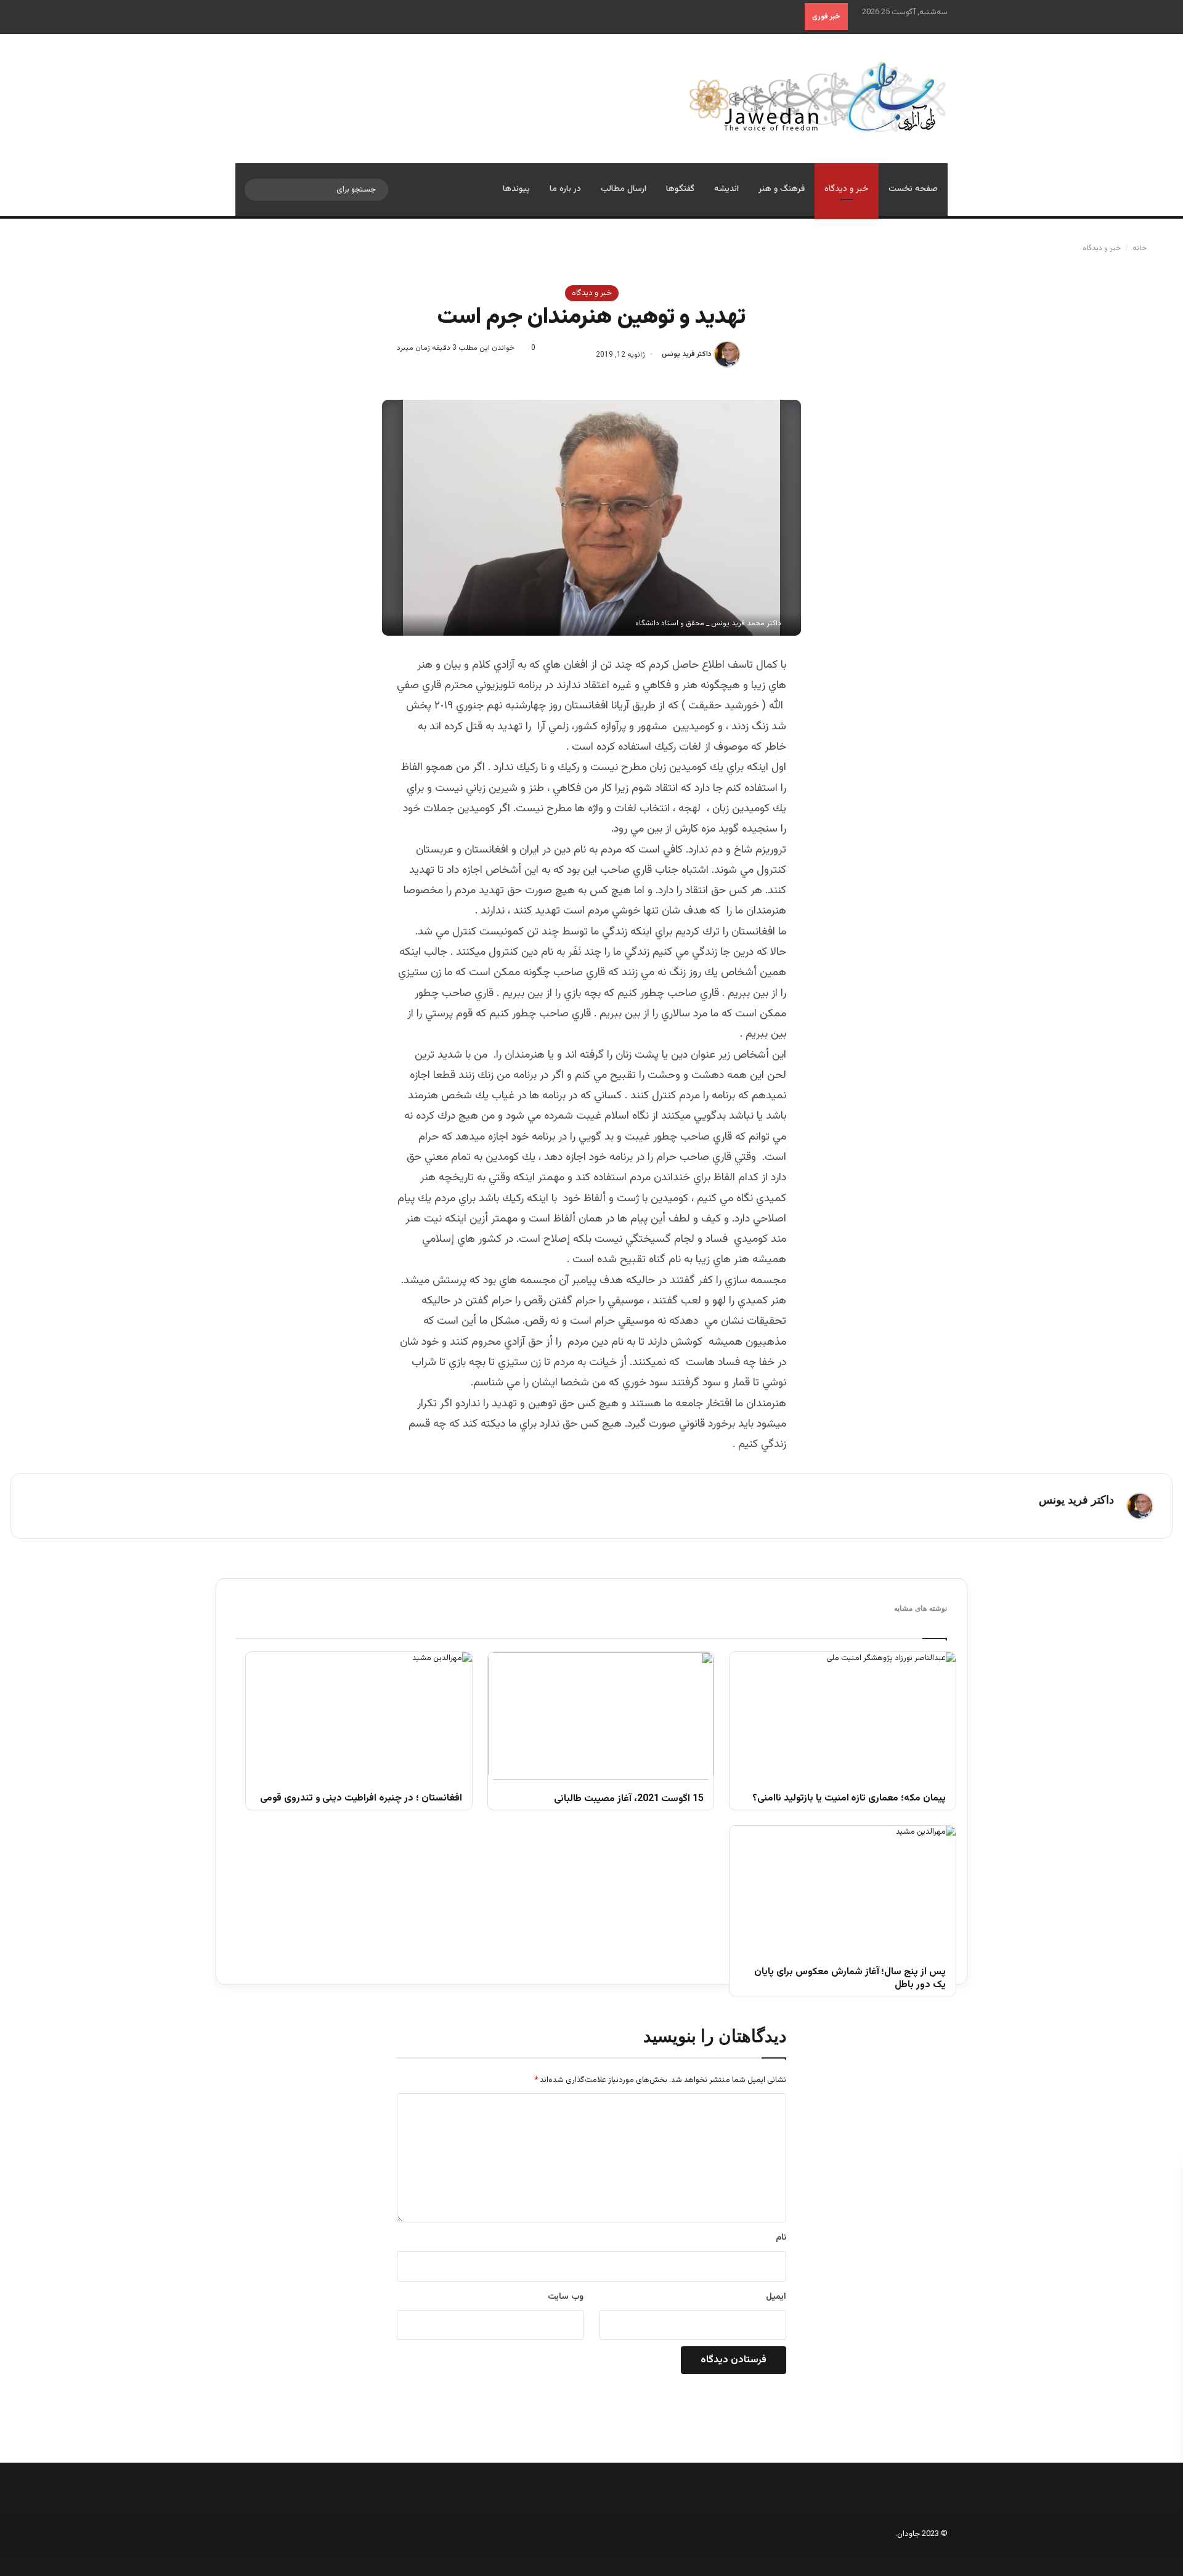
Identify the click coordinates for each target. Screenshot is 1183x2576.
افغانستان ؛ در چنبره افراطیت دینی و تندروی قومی (361, 1799)
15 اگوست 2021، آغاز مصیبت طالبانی (629, 1800)
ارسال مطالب (624, 189)
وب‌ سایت (566, 2297)
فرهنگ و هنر (782, 189)
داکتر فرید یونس (687, 355)
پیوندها (516, 189)
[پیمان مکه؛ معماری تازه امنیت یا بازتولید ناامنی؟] (843, 1715)
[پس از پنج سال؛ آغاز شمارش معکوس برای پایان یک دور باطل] (843, 1889)
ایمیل (776, 2297)
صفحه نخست (913, 189)
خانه (1140, 248)
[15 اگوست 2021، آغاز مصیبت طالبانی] (601, 1715)
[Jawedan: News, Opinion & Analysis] (818, 96)
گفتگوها (680, 189)
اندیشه (726, 189)
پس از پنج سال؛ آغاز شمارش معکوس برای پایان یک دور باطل (850, 1979)
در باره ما (565, 189)
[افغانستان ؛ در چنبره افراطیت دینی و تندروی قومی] (359, 1715)
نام (781, 2238)
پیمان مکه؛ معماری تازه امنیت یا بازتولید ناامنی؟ (849, 1799)
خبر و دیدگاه (847, 189)
